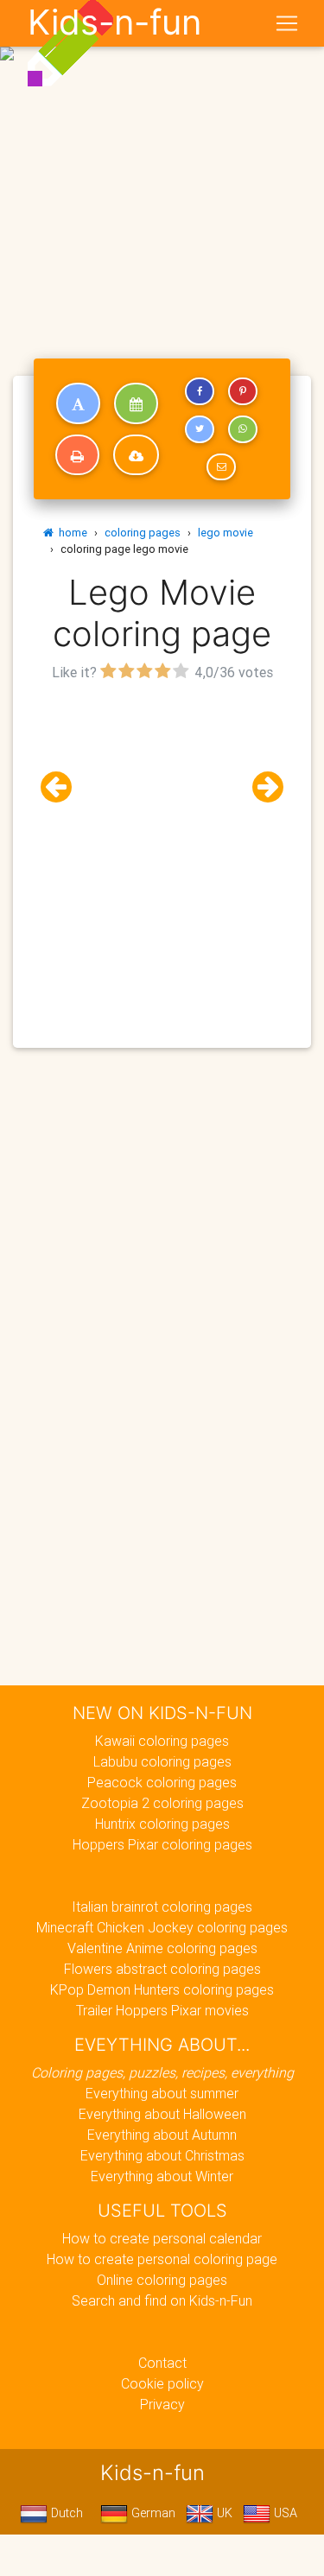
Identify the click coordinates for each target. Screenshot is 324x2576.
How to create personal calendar (162, 2238)
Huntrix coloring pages (162, 1824)
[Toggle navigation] (287, 23)
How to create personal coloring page (162, 2259)
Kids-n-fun (114, 22)
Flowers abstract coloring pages (162, 1969)
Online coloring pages (162, 2280)
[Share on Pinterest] (243, 391)
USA (284, 2513)
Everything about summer (162, 2093)
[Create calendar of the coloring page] (136, 403)
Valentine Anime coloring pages (162, 1948)
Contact (162, 2363)
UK (223, 2513)
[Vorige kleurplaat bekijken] (63, 787)
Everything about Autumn (162, 2135)
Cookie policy (162, 2383)
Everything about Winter (162, 2176)
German (152, 2513)
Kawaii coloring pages (162, 1741)
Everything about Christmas (162, 2155)
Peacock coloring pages (162, 1782)
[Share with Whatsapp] (243, 429)
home (70, 533)
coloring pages (143, 533)
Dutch (65, 2513)
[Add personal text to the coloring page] (78, 403)
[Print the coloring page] (77, 455)
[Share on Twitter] (200, 429)
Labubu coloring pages (162, 1761)
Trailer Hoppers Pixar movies (162, 2010)
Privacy (162, 2404)
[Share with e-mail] (221, 467)
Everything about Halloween (162, 2114)
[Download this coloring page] (136, 455)
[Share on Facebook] (200, 391)
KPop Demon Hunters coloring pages (162, 1989)
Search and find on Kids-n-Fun (162, 2300)
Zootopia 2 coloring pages (162, 1803)
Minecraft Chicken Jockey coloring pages (162, 1927)
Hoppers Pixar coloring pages (162, 1844)
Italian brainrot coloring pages (162, 1907)
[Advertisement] (162, 169)
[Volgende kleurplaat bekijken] (261, 787)
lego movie (226, 533)
